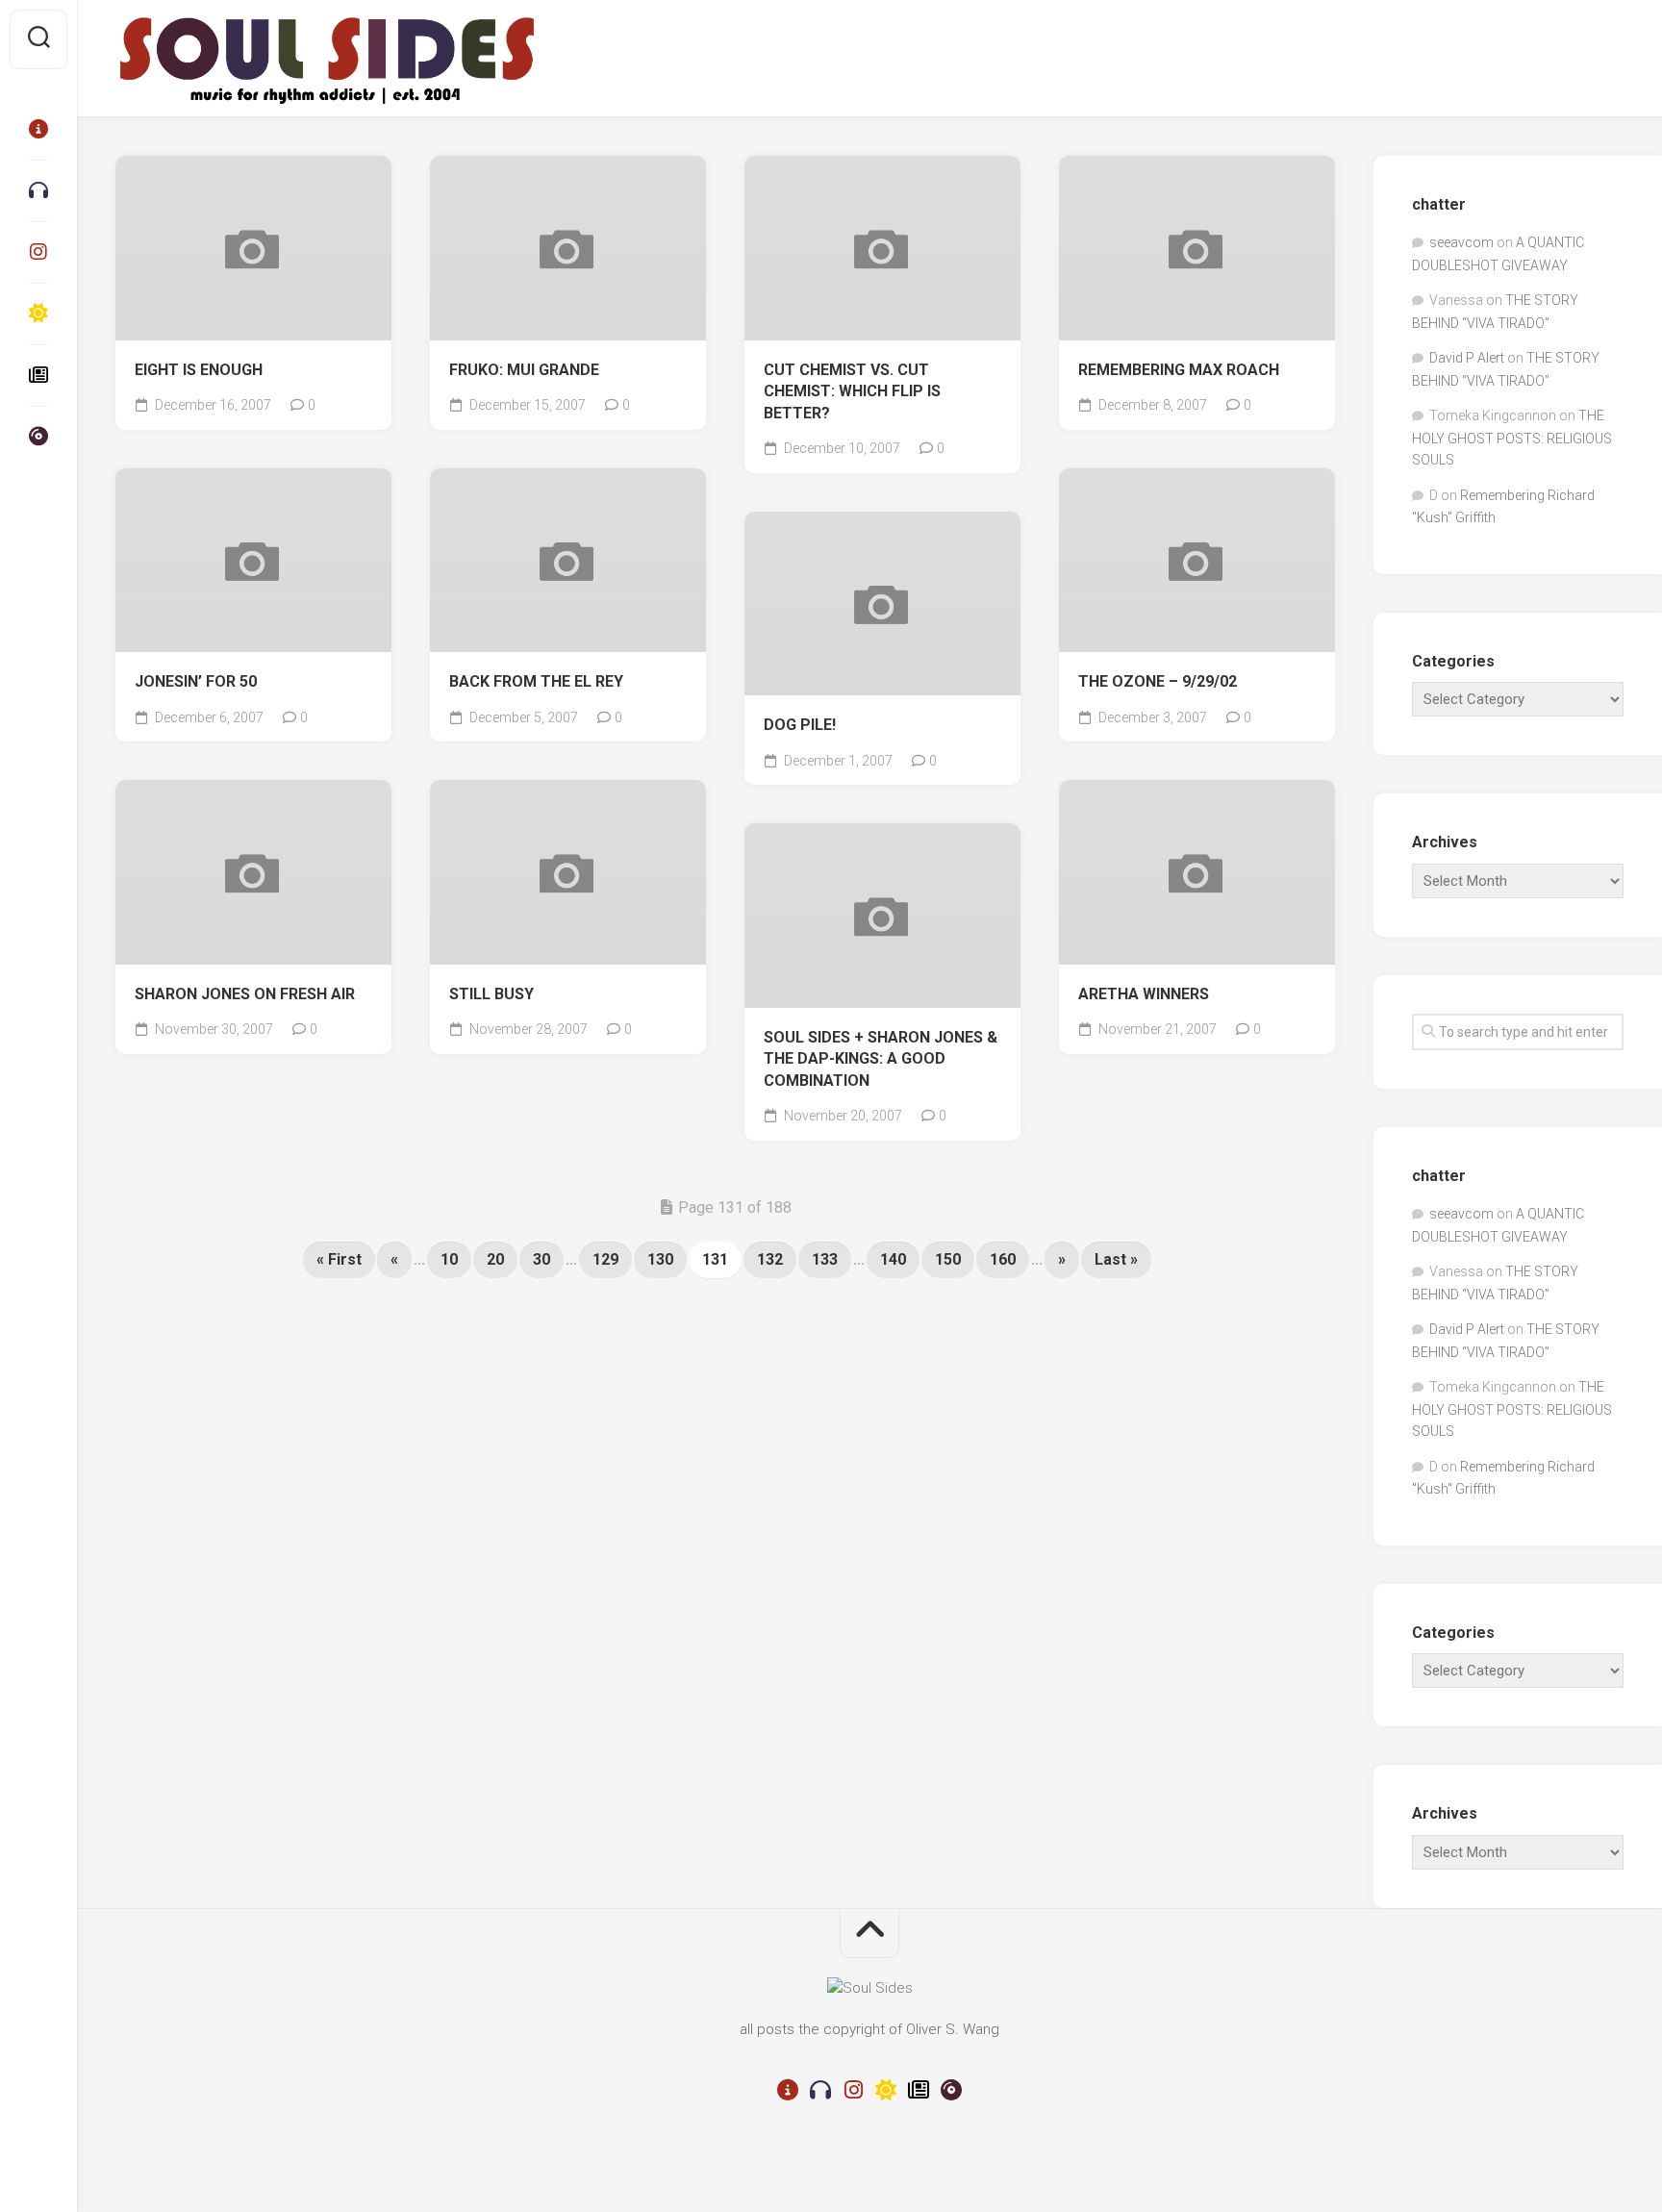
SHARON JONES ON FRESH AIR (245, 994)
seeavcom (1461, 242)
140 (893, 1259)
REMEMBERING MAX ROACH (1179, 370)
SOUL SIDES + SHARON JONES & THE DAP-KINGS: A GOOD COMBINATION (881, 1059)
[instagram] (38, 252)
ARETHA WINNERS (1144, 994)
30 (541, 1259)
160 (1003, 1259)
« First (339, 1259)
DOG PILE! (800, 725)
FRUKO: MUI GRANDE (524, 370)
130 (660, 1259)
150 (948, 1259)
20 (495, 1259)
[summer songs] (38, 314)
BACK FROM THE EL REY (536, 681)
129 (605, 1259)
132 (770, 1259)
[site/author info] (38, 129)
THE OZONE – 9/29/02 (1158, 681)
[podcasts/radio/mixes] (38, 190)
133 (825, 1259)
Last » (1116, 1259)
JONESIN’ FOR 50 (196, 681)
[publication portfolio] (38, 375)
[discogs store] (38, 437)
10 (449, 1259)
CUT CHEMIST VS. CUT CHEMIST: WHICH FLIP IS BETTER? (852, 391)
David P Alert (1467, 358)
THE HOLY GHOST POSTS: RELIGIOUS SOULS (1512, 438)
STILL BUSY (491, 994)
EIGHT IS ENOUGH (199, 370)
